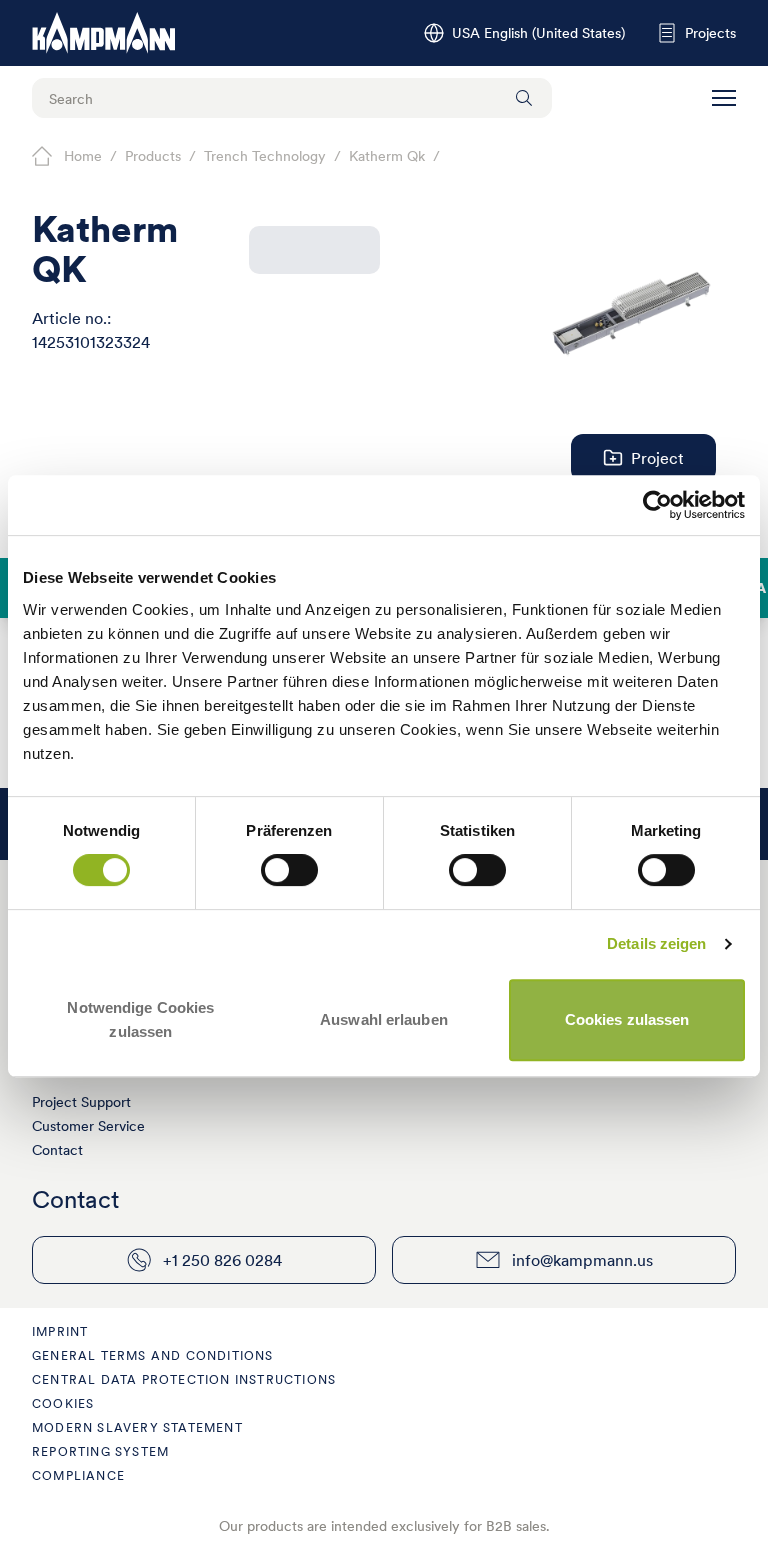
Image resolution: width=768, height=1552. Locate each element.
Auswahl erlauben (384, 1019)
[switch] (289, 870)
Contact (57, 1150)
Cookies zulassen (627, 1019)
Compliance (78, 1475)
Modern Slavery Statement (137, 1427)
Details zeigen (656, 943)
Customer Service (88, 1126)
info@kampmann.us (582, 1260)
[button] (724, 98)
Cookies (63, 1403)
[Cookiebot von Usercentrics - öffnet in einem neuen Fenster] (657, 505)
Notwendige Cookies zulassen (140, 1019)
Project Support (81, 1102)
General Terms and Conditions (153, 1355)
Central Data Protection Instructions (184, 1379)
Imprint (60, 1331)
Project (657, 458)
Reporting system (100, 1451)
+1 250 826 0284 (222, 1260)
